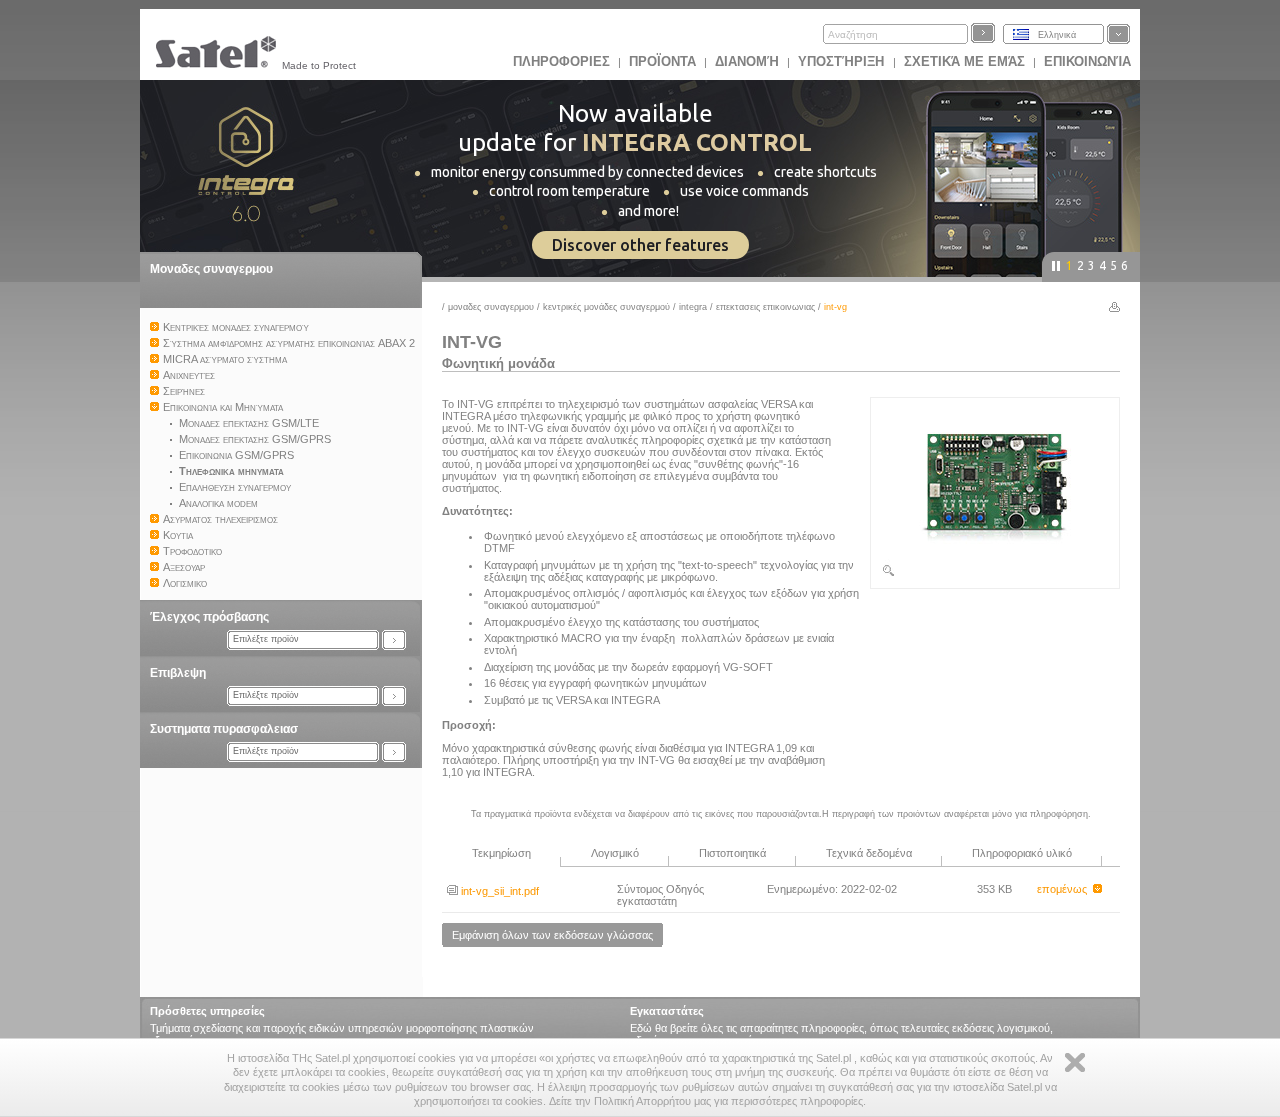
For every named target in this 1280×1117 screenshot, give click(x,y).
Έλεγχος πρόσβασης (209, 617)
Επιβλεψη (178, 673)
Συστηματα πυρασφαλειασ (224, 729)
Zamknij (1075, 1062)
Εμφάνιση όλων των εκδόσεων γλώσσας (552, 935)
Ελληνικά (1057, 35)
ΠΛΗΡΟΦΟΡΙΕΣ (561, 61)
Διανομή (747, 61)
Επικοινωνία (1087, 61)
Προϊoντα (662, 61)
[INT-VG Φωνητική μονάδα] (995, 574)
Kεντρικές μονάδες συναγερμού (606, 307)
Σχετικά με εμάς (964, 61)
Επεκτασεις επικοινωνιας (765, 307)
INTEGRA (693, 307)
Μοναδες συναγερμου (211, 269)
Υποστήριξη (843, 61)
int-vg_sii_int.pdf (498, 891)
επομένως (1065, 889)
